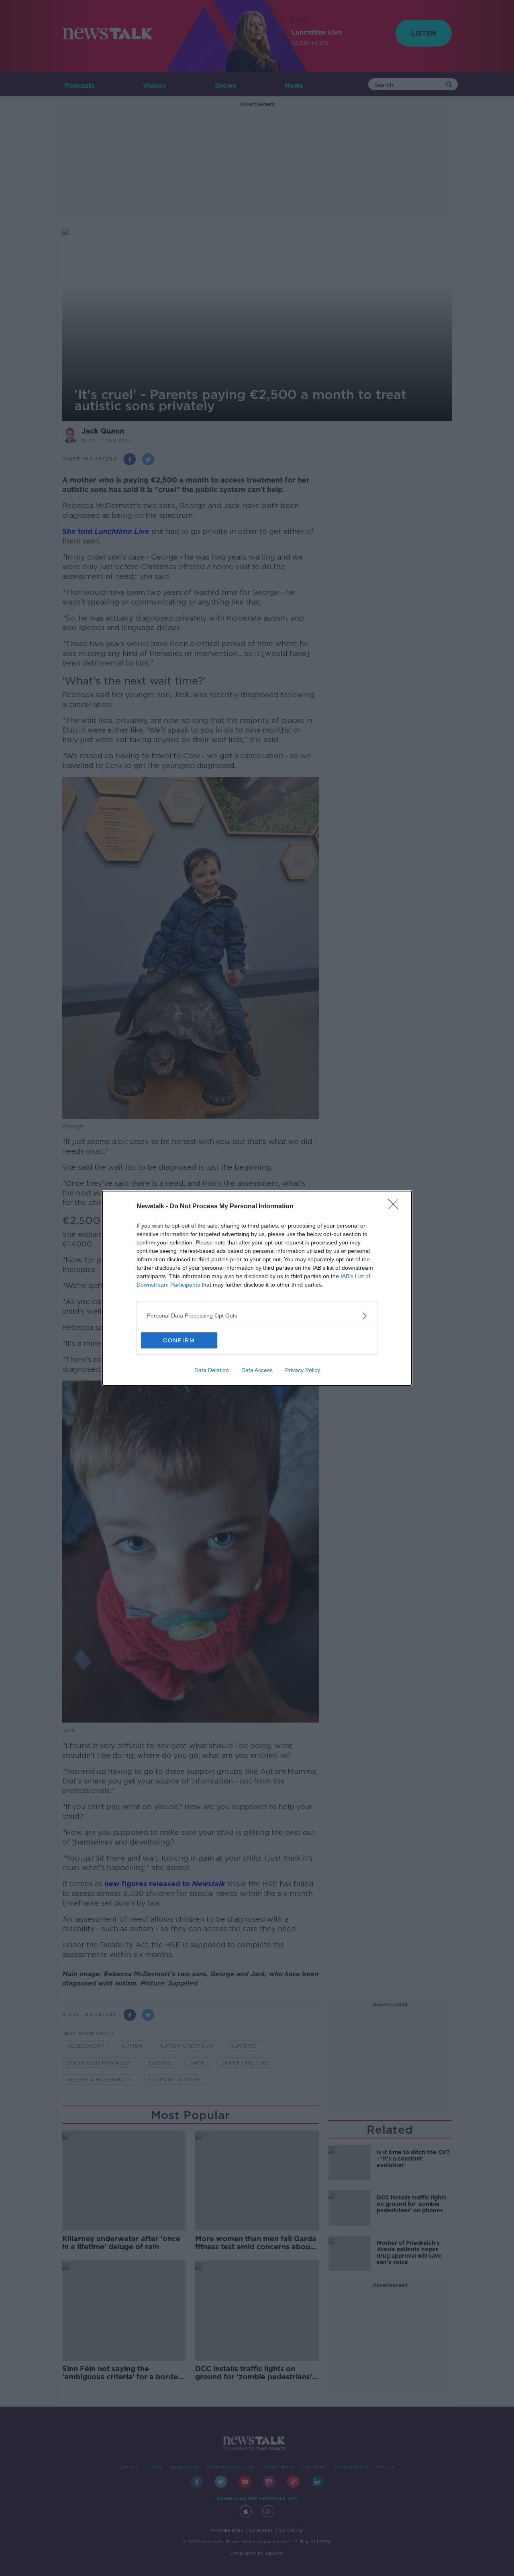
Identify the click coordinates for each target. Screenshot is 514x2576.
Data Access (257, 1370)
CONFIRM (179, 1340)
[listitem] (257, 1316)
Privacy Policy (303, 1370)
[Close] (396, 1207)
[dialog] (257, 1288)
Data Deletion (212, 1370)
